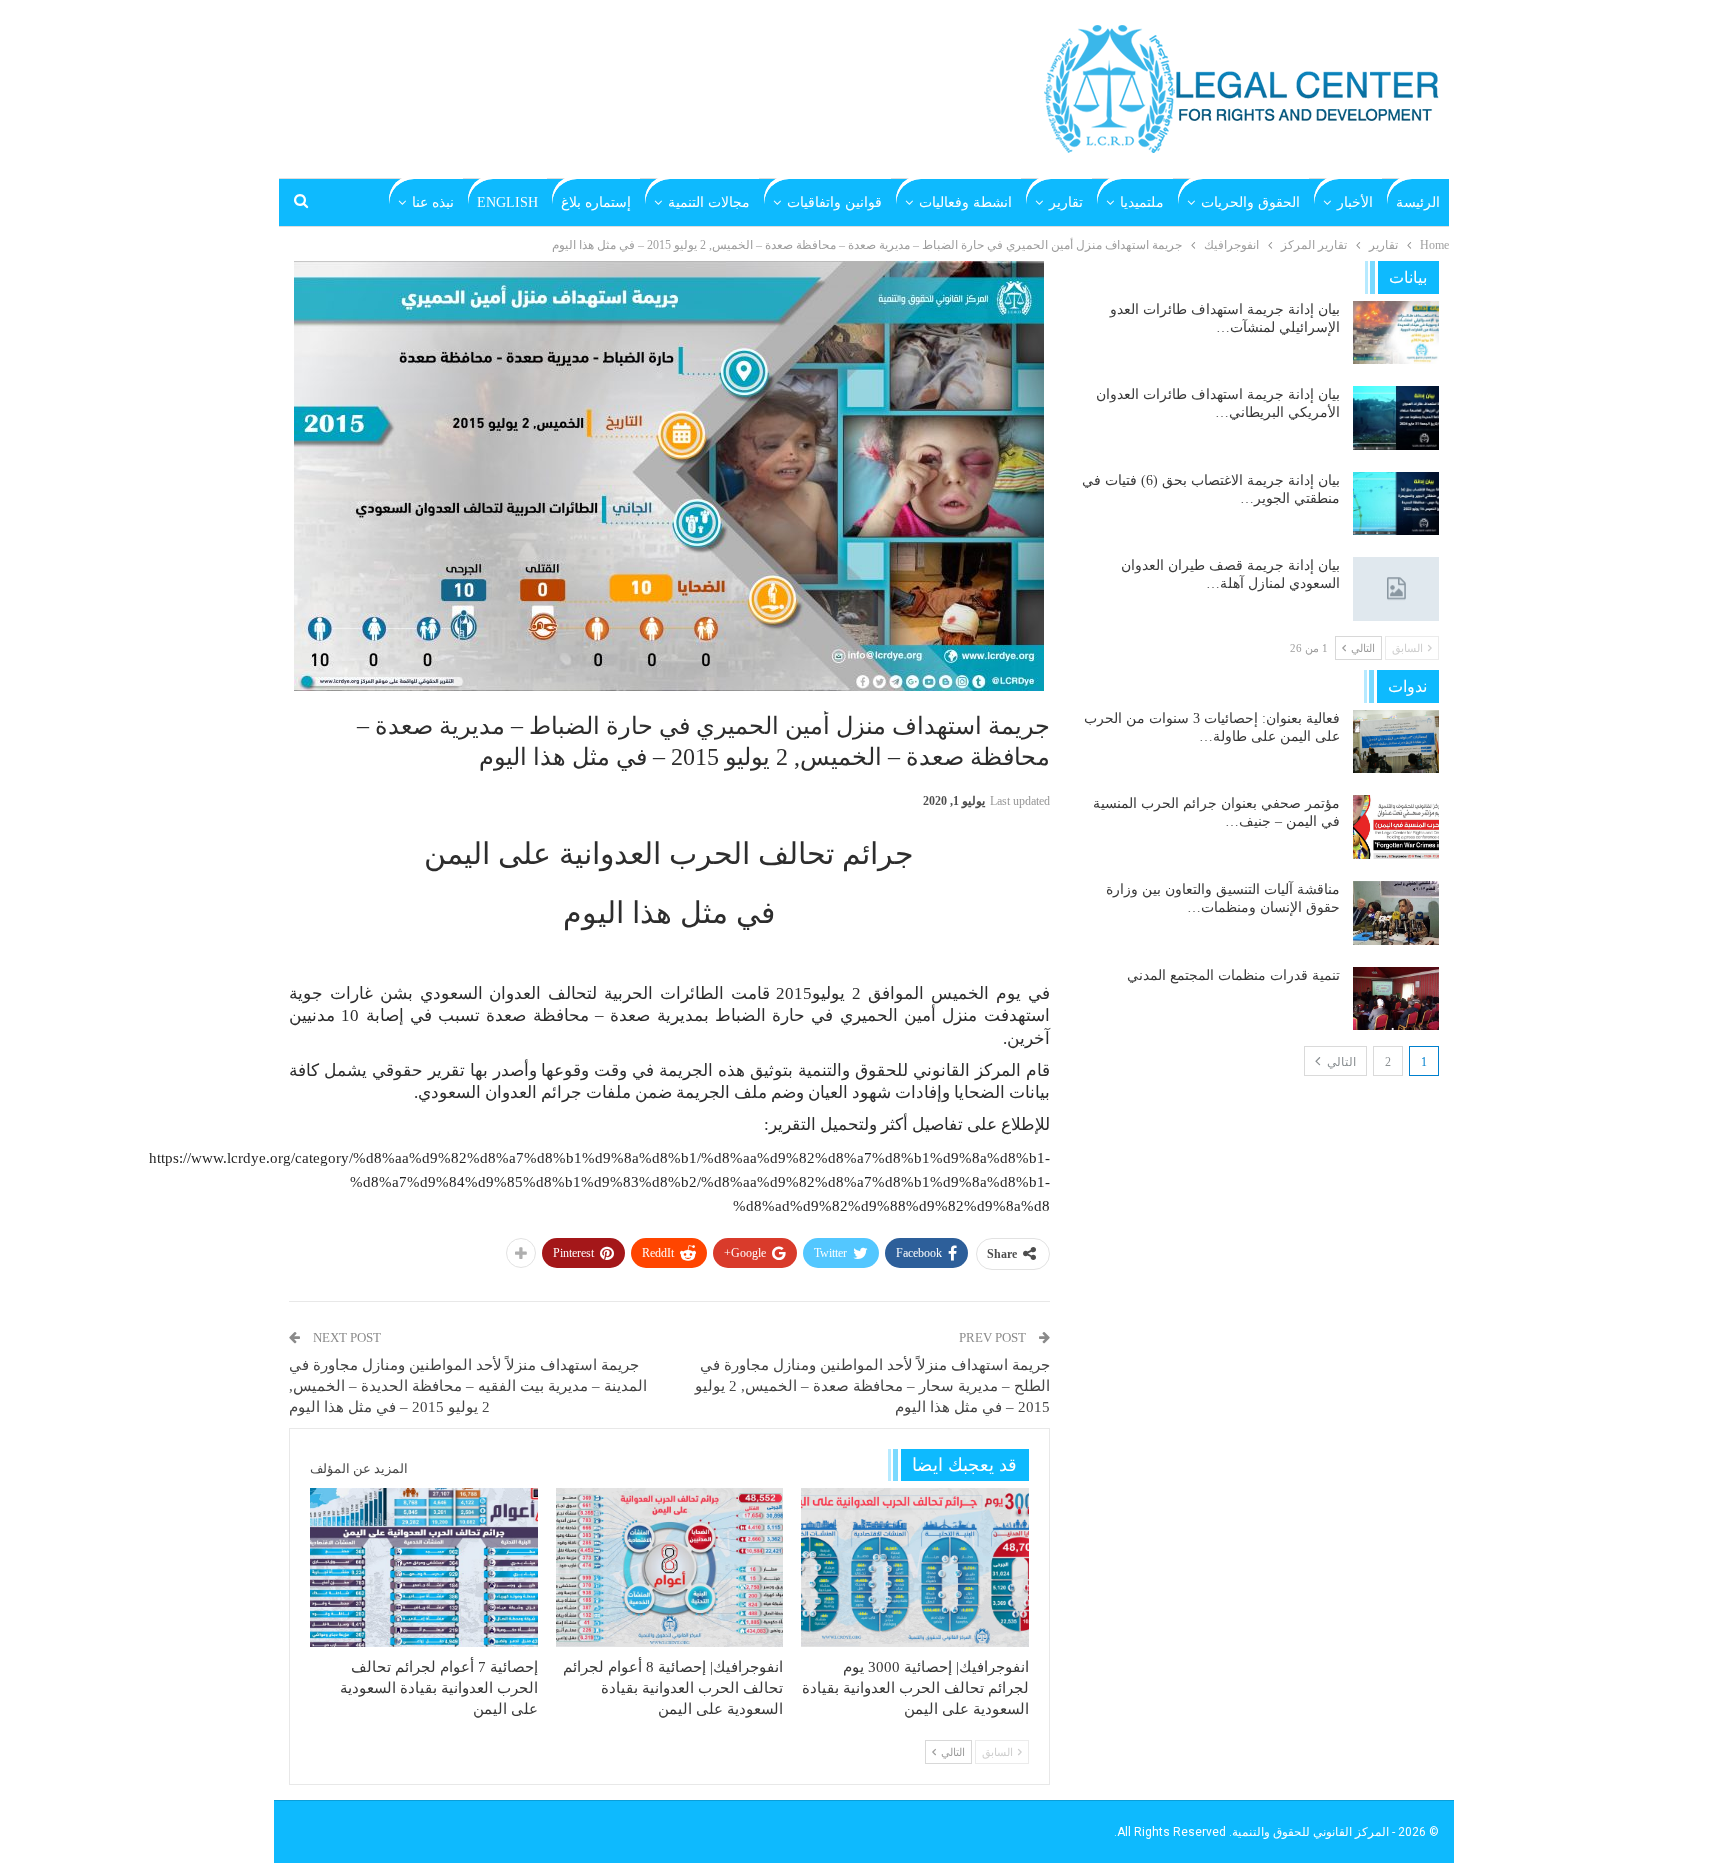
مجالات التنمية (709, 202)
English (507, 202)
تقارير (1066, 202)
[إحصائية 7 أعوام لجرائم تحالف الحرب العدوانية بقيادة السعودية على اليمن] (424, 1567)
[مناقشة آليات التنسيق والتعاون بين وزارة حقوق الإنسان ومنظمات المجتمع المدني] (1396, 913)
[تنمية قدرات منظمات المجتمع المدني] (1396, 999)
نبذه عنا (433, 202)
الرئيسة (1418, 202)
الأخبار (1355, 202)
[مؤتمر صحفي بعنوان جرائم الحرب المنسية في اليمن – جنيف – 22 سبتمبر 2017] (1396, 827)
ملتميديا (1142, 202)
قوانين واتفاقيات (834, 202)
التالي (1340, 1062)
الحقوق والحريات (1250, 202)
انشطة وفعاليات (965, 202)
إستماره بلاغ (596, 202)
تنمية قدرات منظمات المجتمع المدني (1233, 975)
